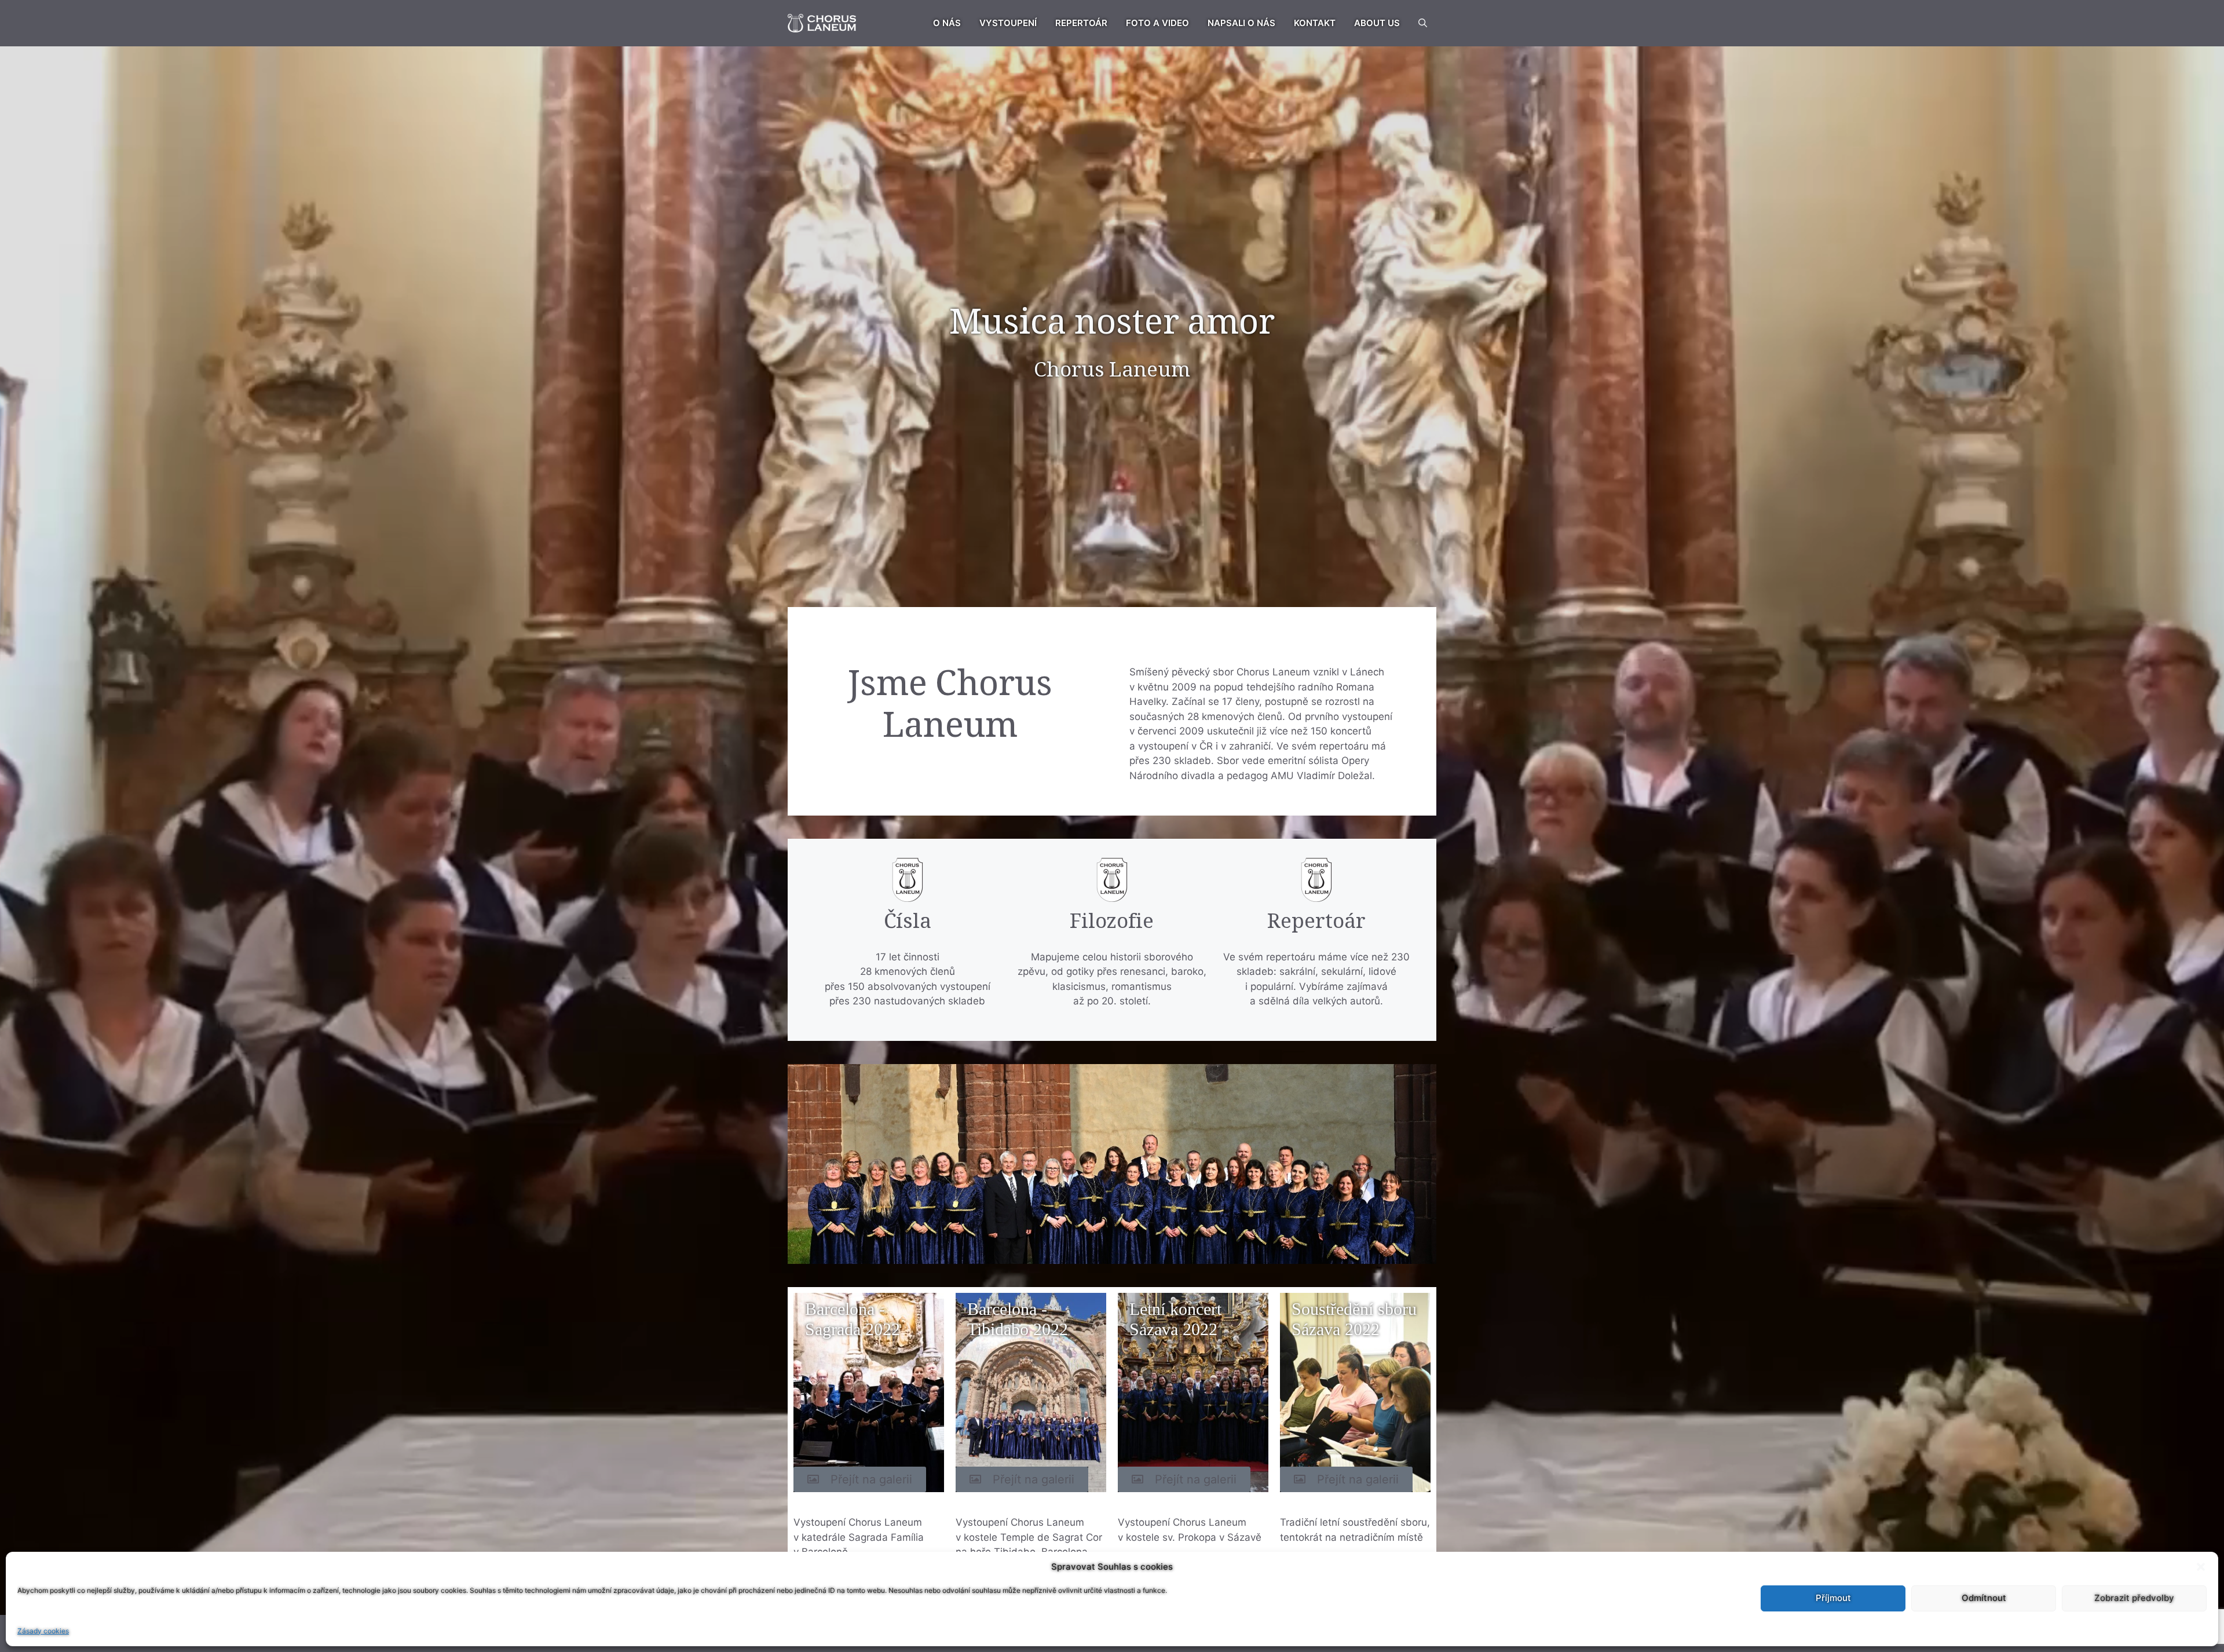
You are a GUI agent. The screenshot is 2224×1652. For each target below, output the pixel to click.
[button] (2201, 1567)
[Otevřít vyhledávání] (1423, 23)
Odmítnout (1984, 1598)
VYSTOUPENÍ (1008, 23)
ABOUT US (1377, 23)
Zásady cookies (43, 1631)
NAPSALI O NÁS (1241, 23)
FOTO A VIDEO (1157, 23)
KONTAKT (1315, 23)
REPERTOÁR (1081, 23)
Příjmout (1833, 1598)
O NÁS (947, 23)
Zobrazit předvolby (2134, 1598)
